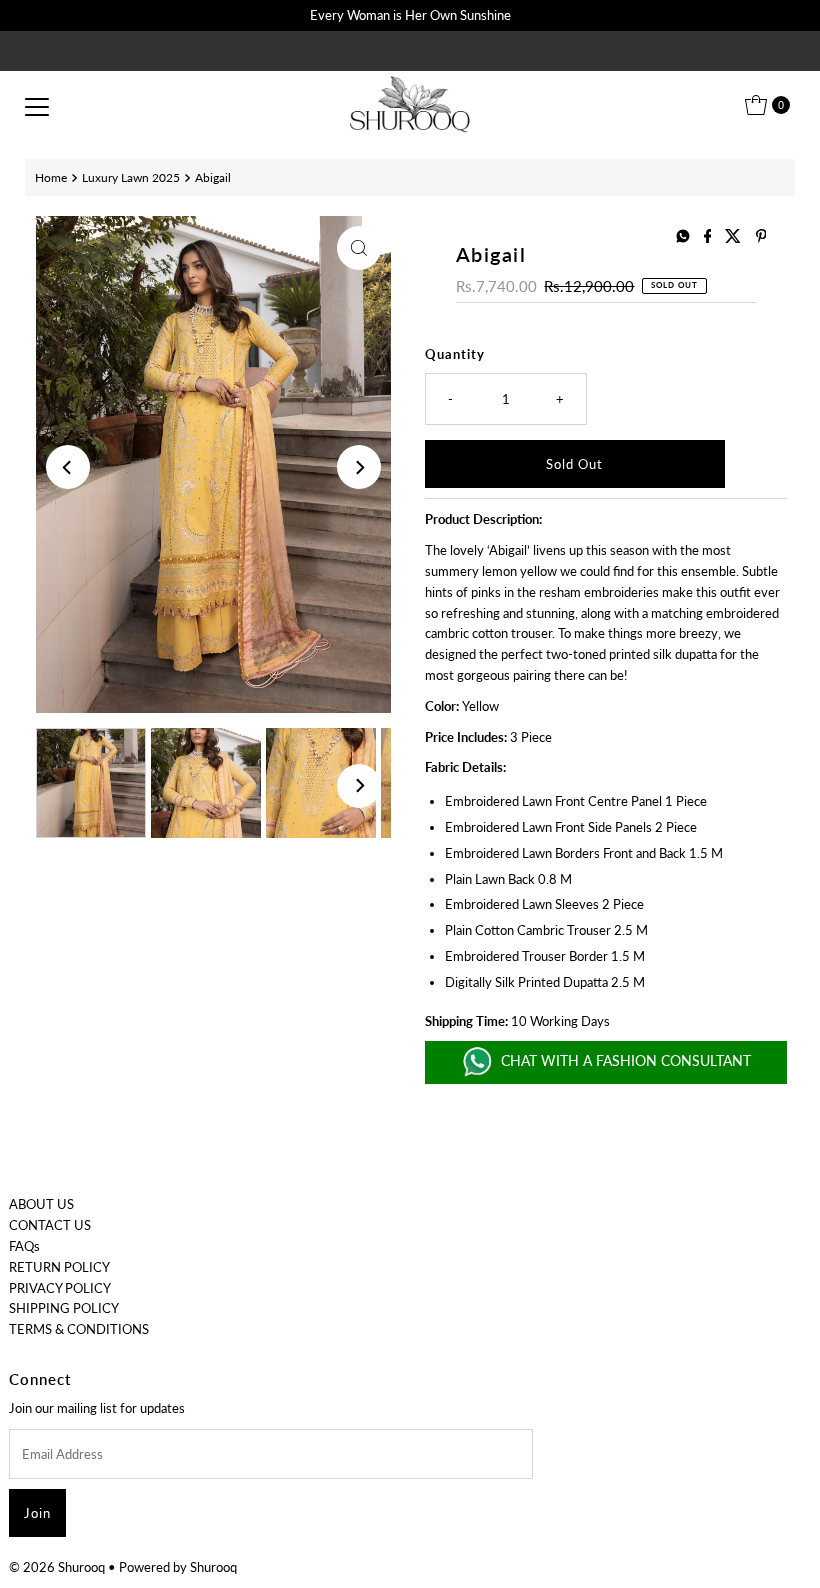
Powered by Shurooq (178, 1567)
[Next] (359, 467)
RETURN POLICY (59, 1267)
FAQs (24, 1246)
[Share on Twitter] (735, 236)
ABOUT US (41, 1204)
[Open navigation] (37, 105)
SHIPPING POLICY (64, 1308)
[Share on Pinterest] (761, 236)
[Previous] (68, 467)
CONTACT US (50, 1225)
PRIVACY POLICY (60, 1288)
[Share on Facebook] (710, 236)
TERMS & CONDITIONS (79, 1329)
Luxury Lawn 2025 (131, 177)
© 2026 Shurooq (57, 1567)
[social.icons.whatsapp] (685, 236)
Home (51, 177)
